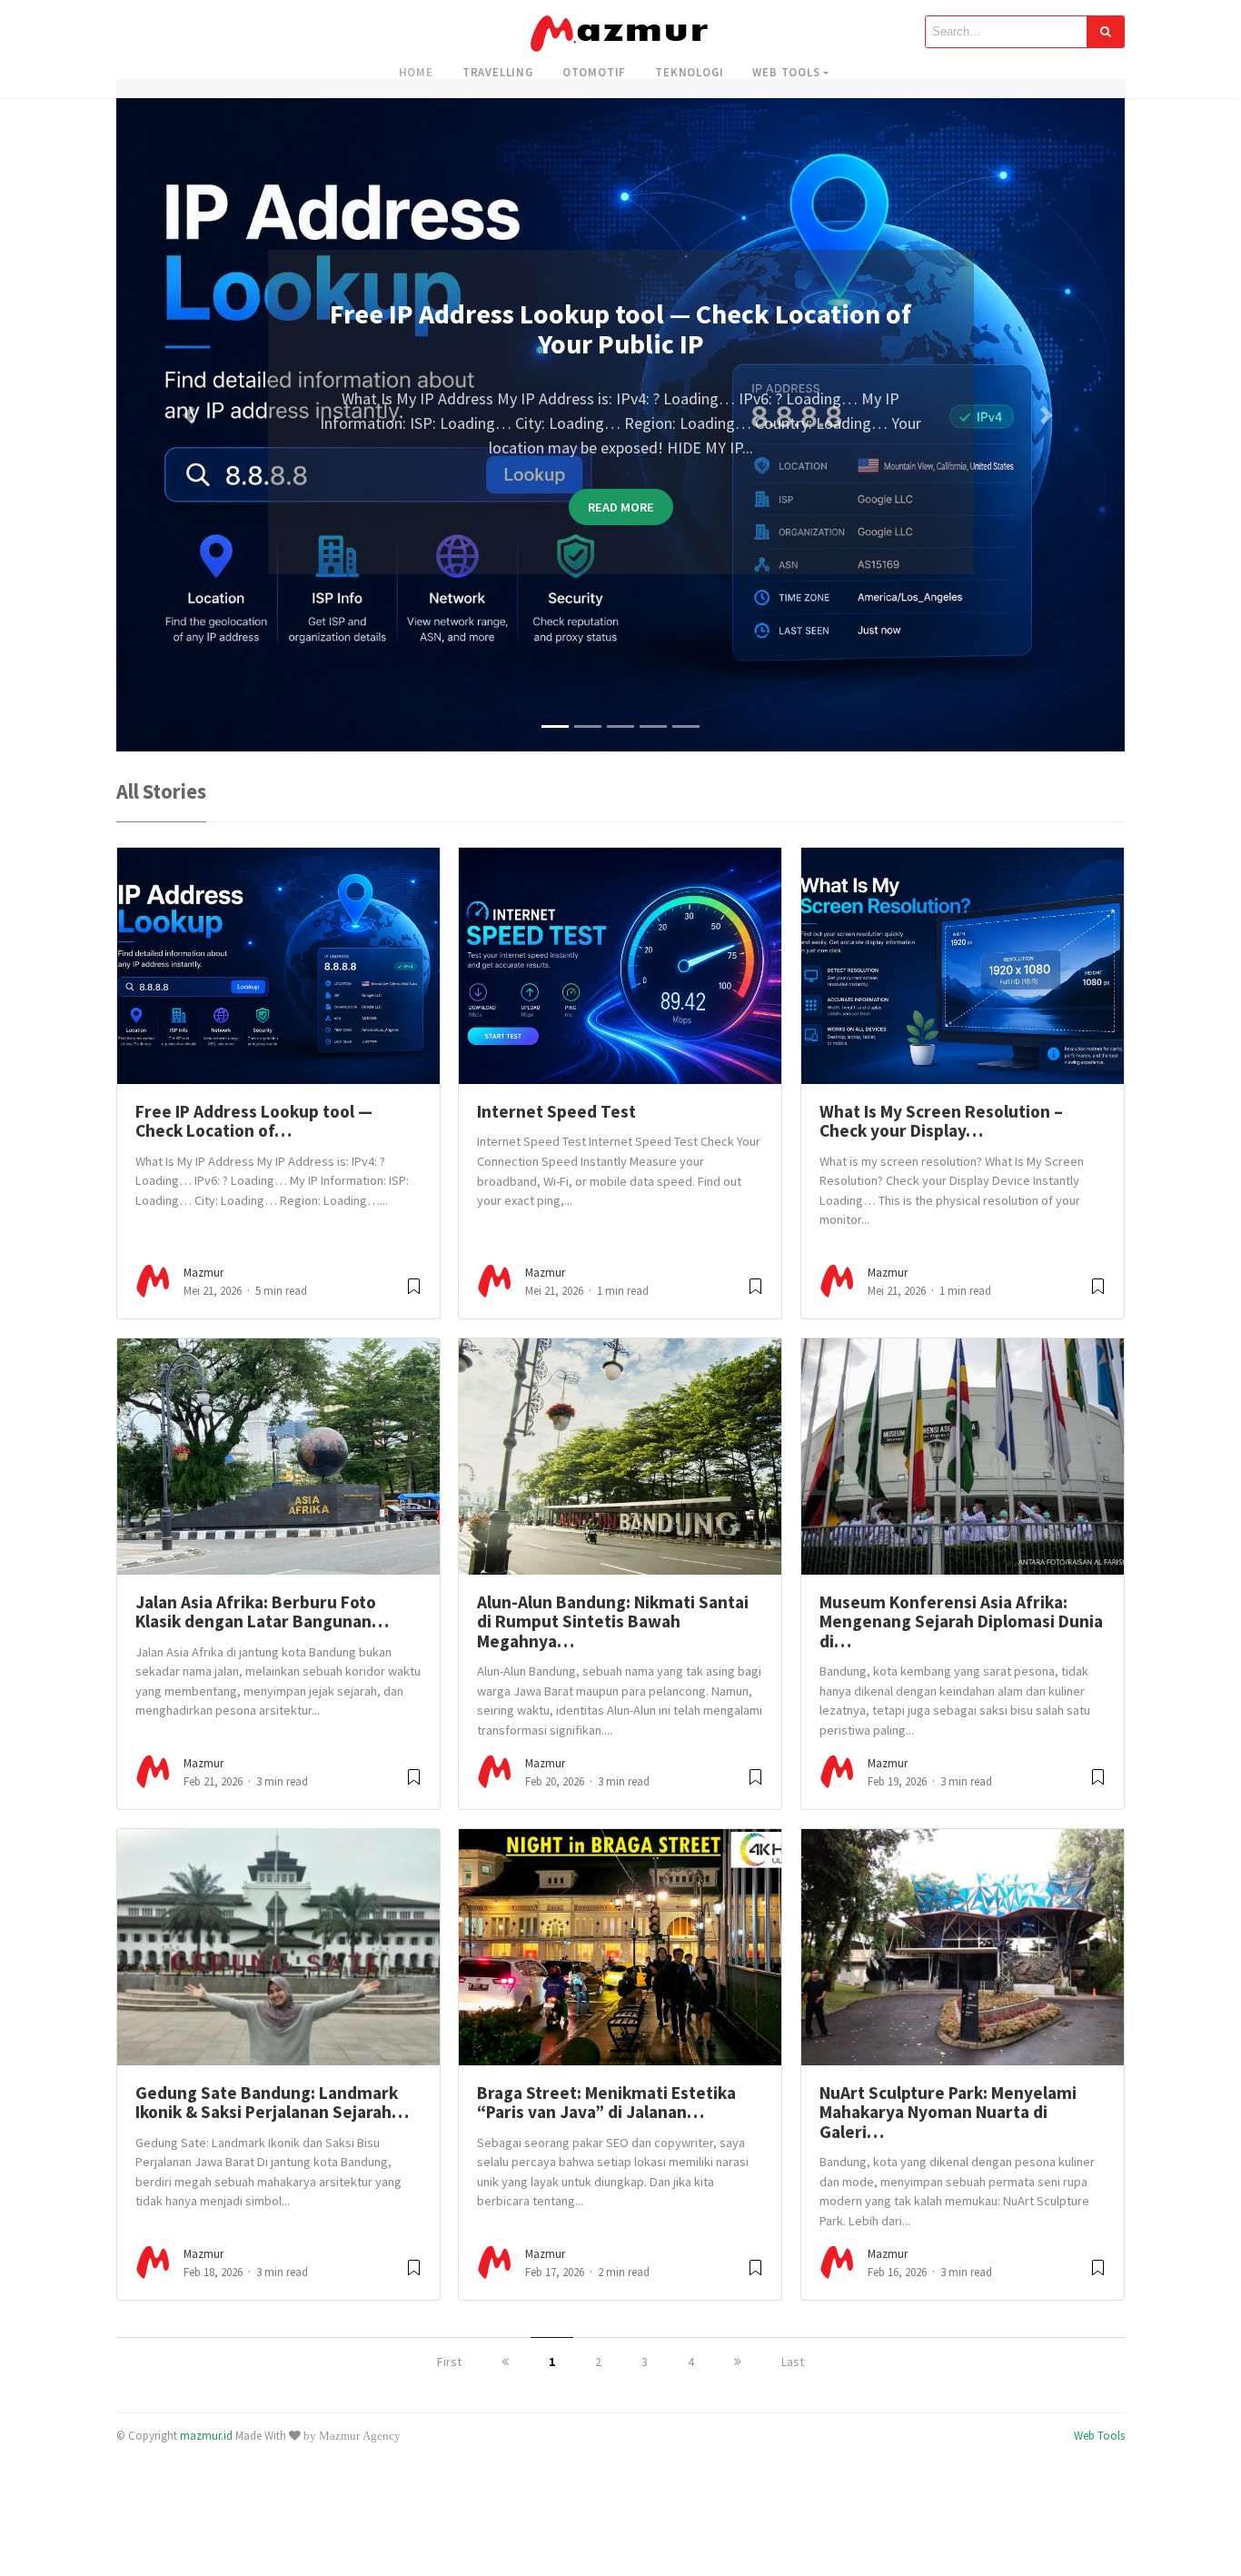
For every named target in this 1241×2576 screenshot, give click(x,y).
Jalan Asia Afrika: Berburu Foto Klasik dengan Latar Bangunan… (262, 1631)
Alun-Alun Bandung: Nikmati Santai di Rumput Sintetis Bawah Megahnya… (613, 1641)
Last (793, 2381)
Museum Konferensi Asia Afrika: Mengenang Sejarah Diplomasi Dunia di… (961, 1641)
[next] (738, 2381)
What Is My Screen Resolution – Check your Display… (941, 1140)
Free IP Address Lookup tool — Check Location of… (254, 1140)
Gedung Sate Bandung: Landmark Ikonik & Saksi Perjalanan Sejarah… (272, 2121)
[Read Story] (414, 1313)
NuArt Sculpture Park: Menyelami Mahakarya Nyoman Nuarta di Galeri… (948, 2131)
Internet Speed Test (556, 1130)
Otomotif (594, 72)
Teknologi (689, 72)
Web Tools (786, 72)
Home (416, 72)
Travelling (498, 72)
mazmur (204, 1292)
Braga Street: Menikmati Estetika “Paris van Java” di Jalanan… (606, 2121)
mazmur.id (206, 2454)
